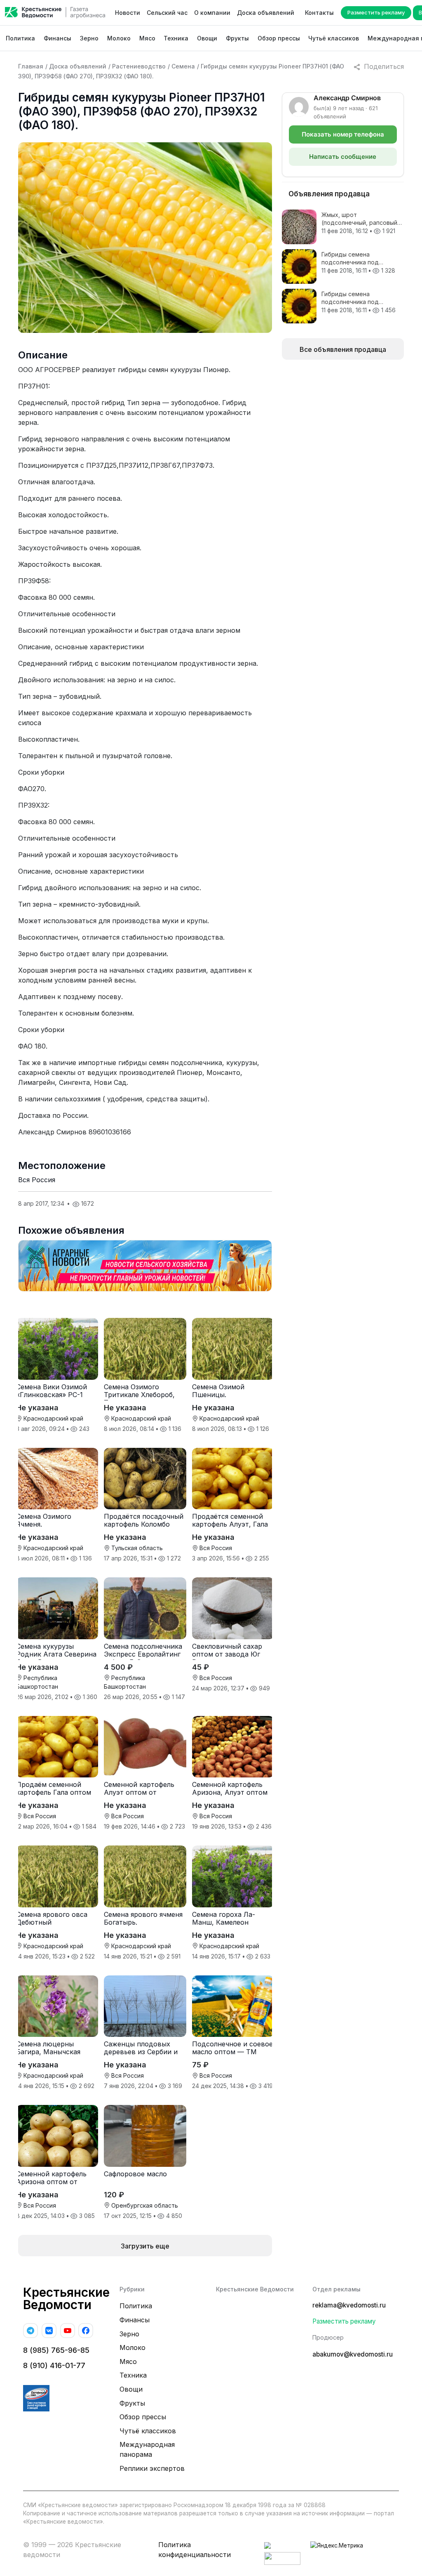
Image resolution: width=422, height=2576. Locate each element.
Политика (20, 38)
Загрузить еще (145, 2246)
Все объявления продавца (343, 349)
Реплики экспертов (152, 2468)
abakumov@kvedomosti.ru (353, 2354)
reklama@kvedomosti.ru (349, 2305)
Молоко (119, 38)
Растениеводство (139, 66)
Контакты (319, 13)
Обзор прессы (279, 38)
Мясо (147, 38)
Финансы (57, 38)
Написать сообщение (343, 157)
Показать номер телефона (343, 134)
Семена (183, 66)
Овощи (207, 38)
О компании (212, 13)
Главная (31, 66)
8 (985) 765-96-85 (56, 2350)
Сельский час (167, 13)
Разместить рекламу (376, 12)
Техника (176, 38)
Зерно (89, 38)
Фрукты (237, 38)
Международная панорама (147, 2449)
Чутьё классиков (334, 38)
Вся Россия (37, 1180)
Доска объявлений (266, 13)
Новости (128, 13)
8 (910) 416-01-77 (54, 2365)
